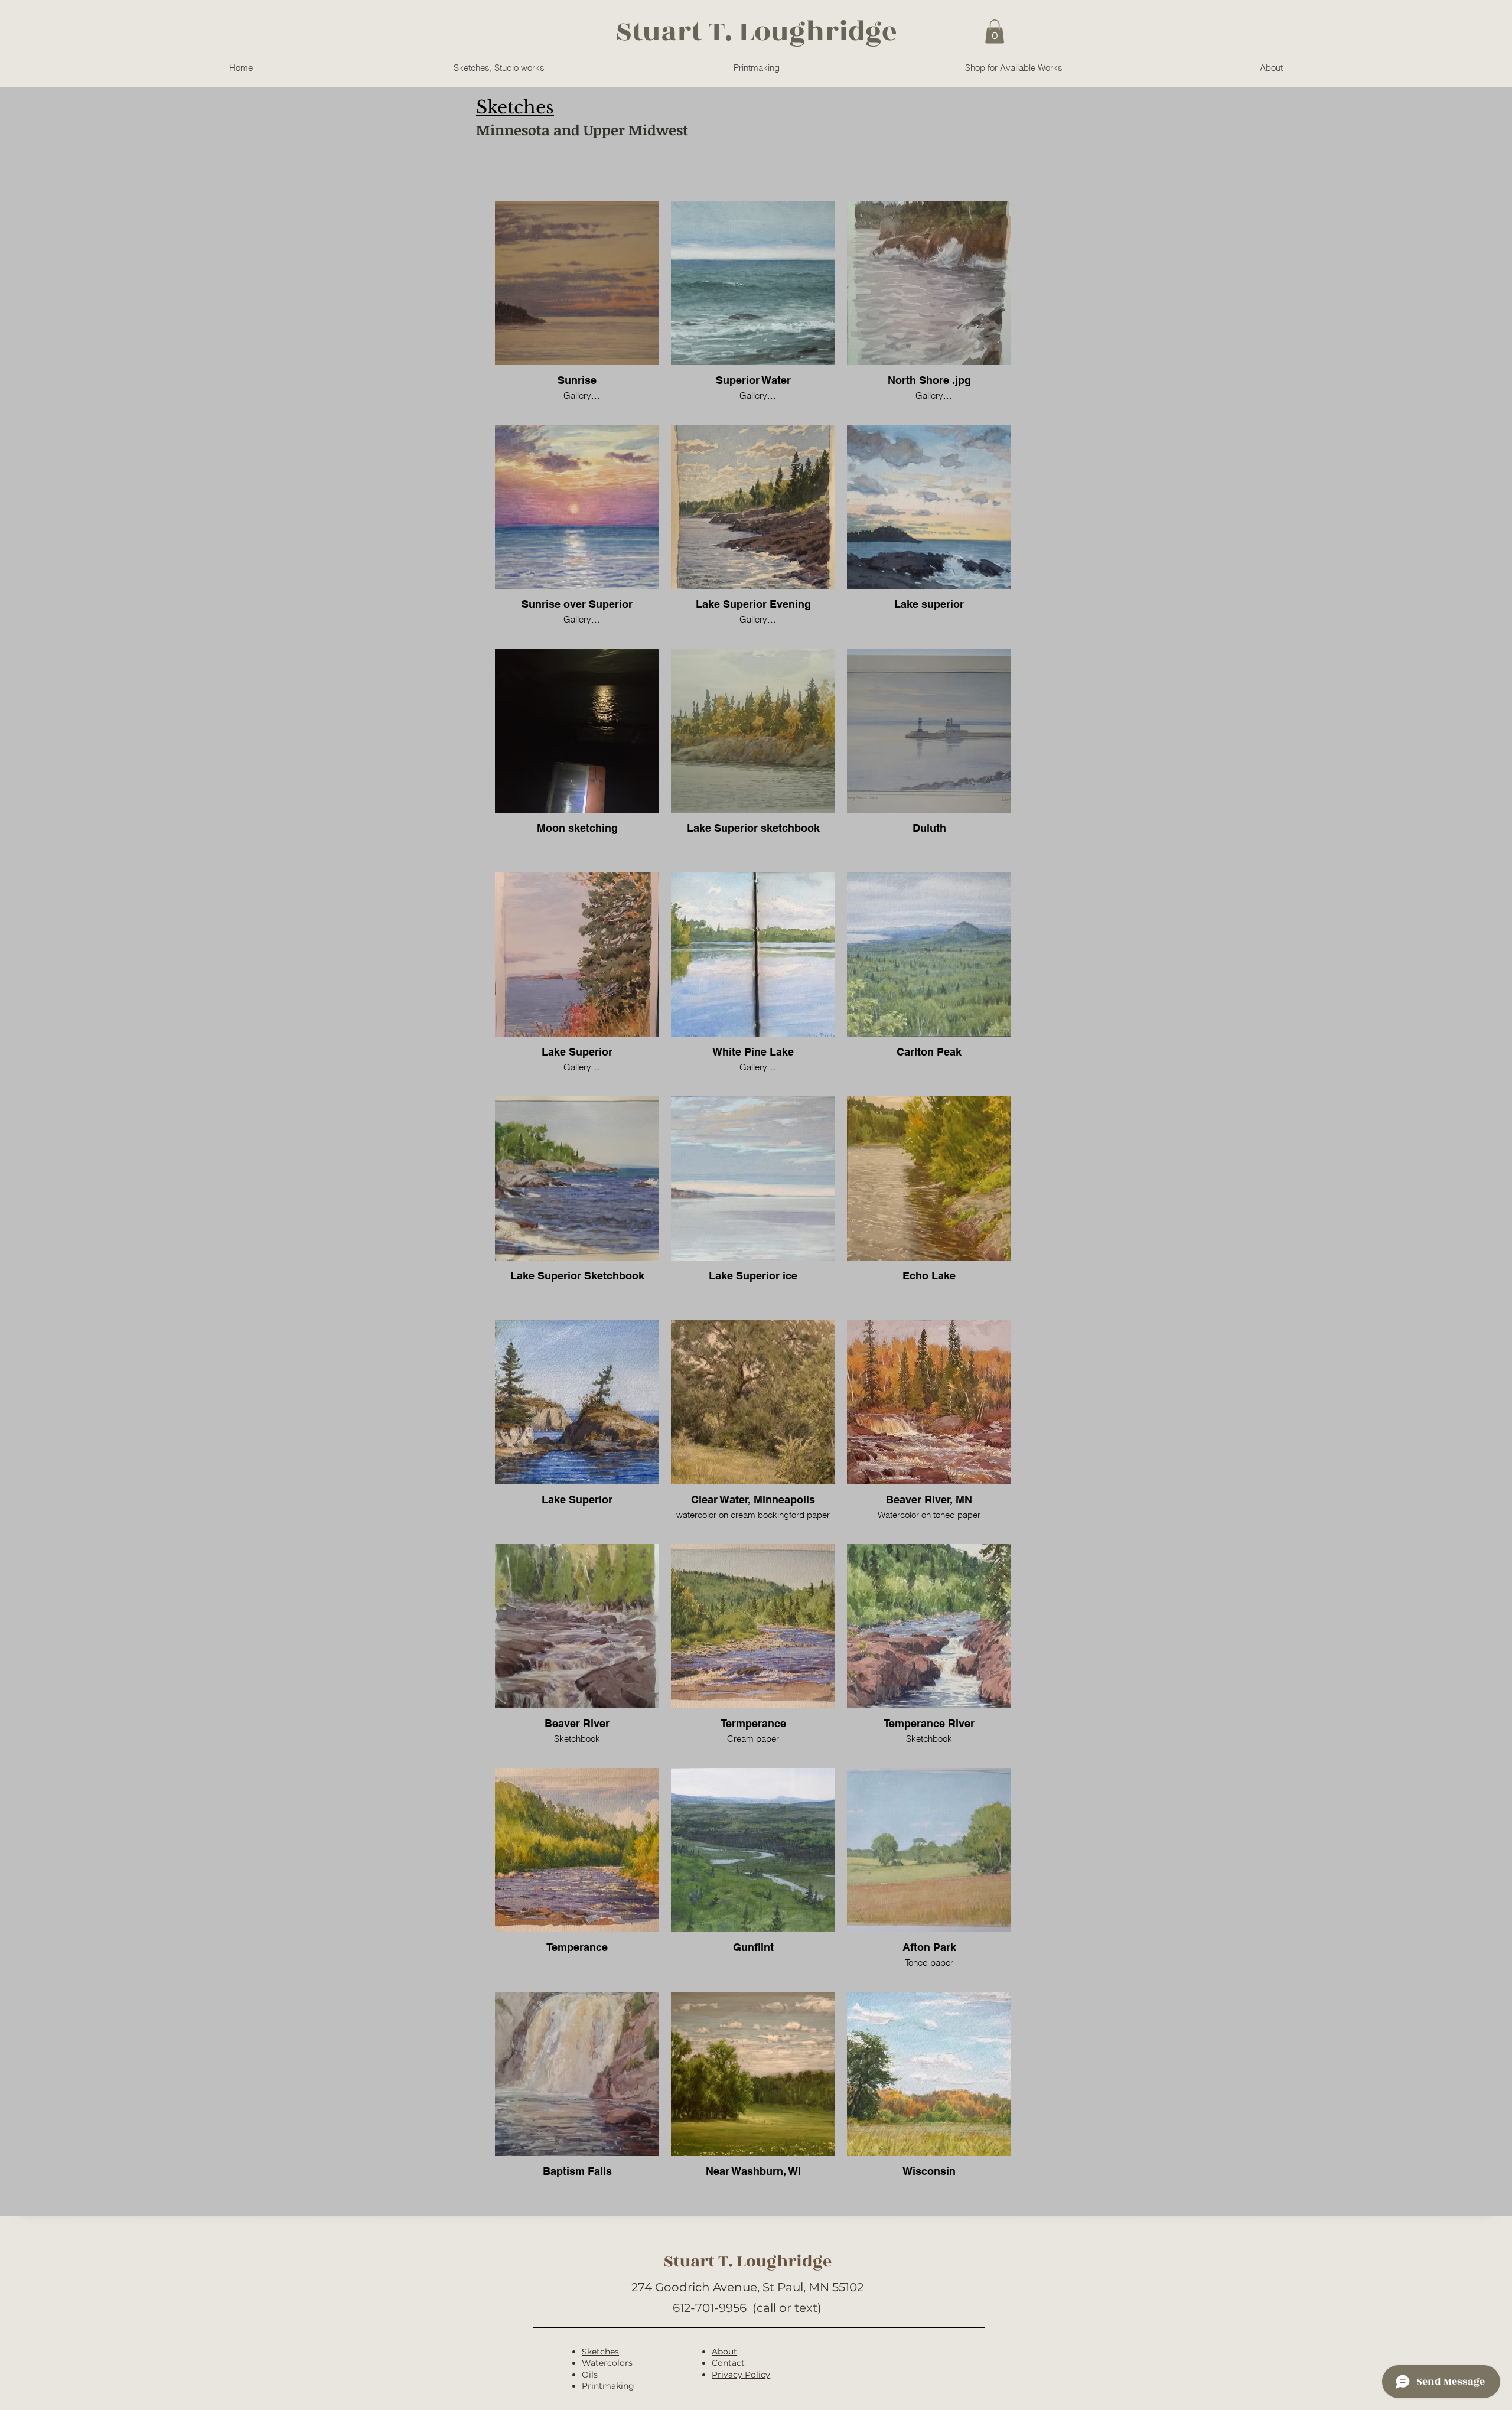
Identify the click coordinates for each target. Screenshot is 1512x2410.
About (724, 2352)
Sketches (600, 2352)
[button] (995, 32)
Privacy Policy (741, 2375)
